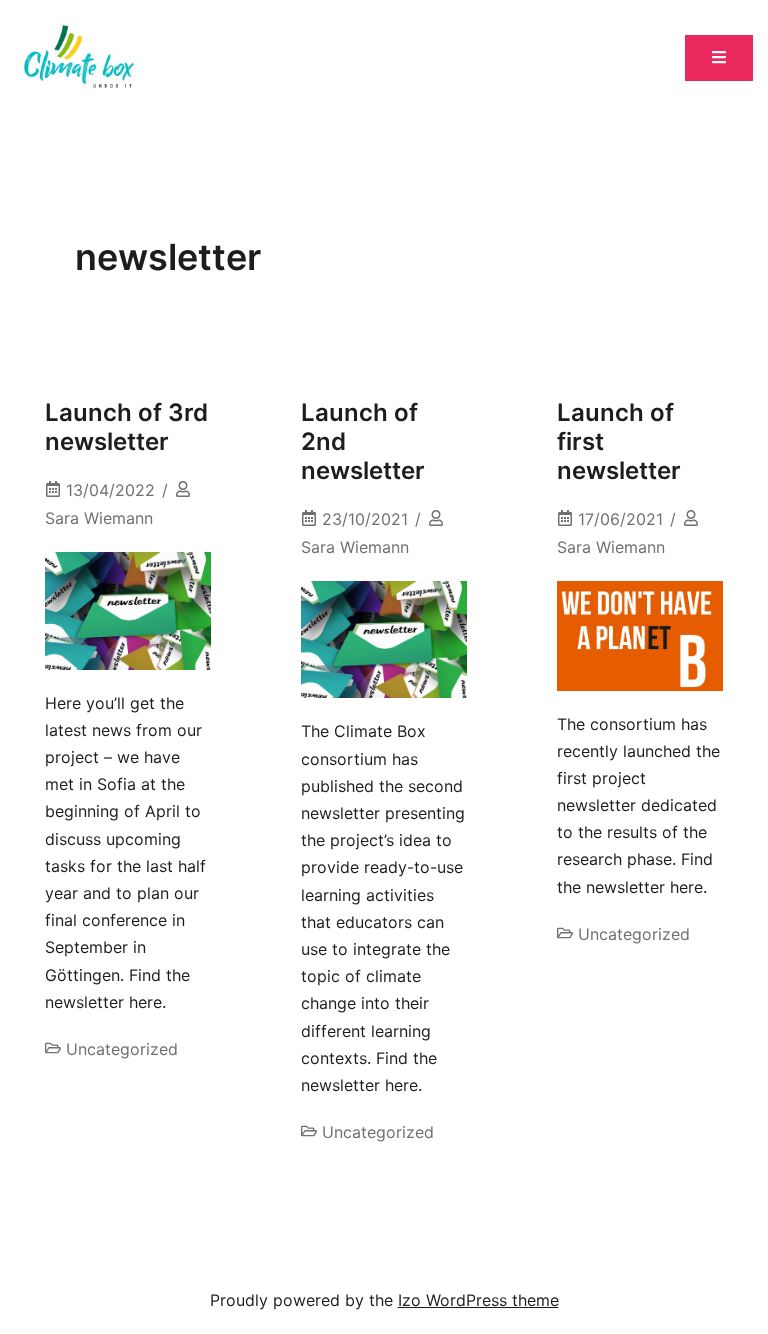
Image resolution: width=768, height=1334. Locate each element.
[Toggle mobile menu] (719, 58)
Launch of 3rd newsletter (126, 427)
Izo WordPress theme (478, 1300)
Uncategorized (122, 1049)
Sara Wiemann (99, 518)
